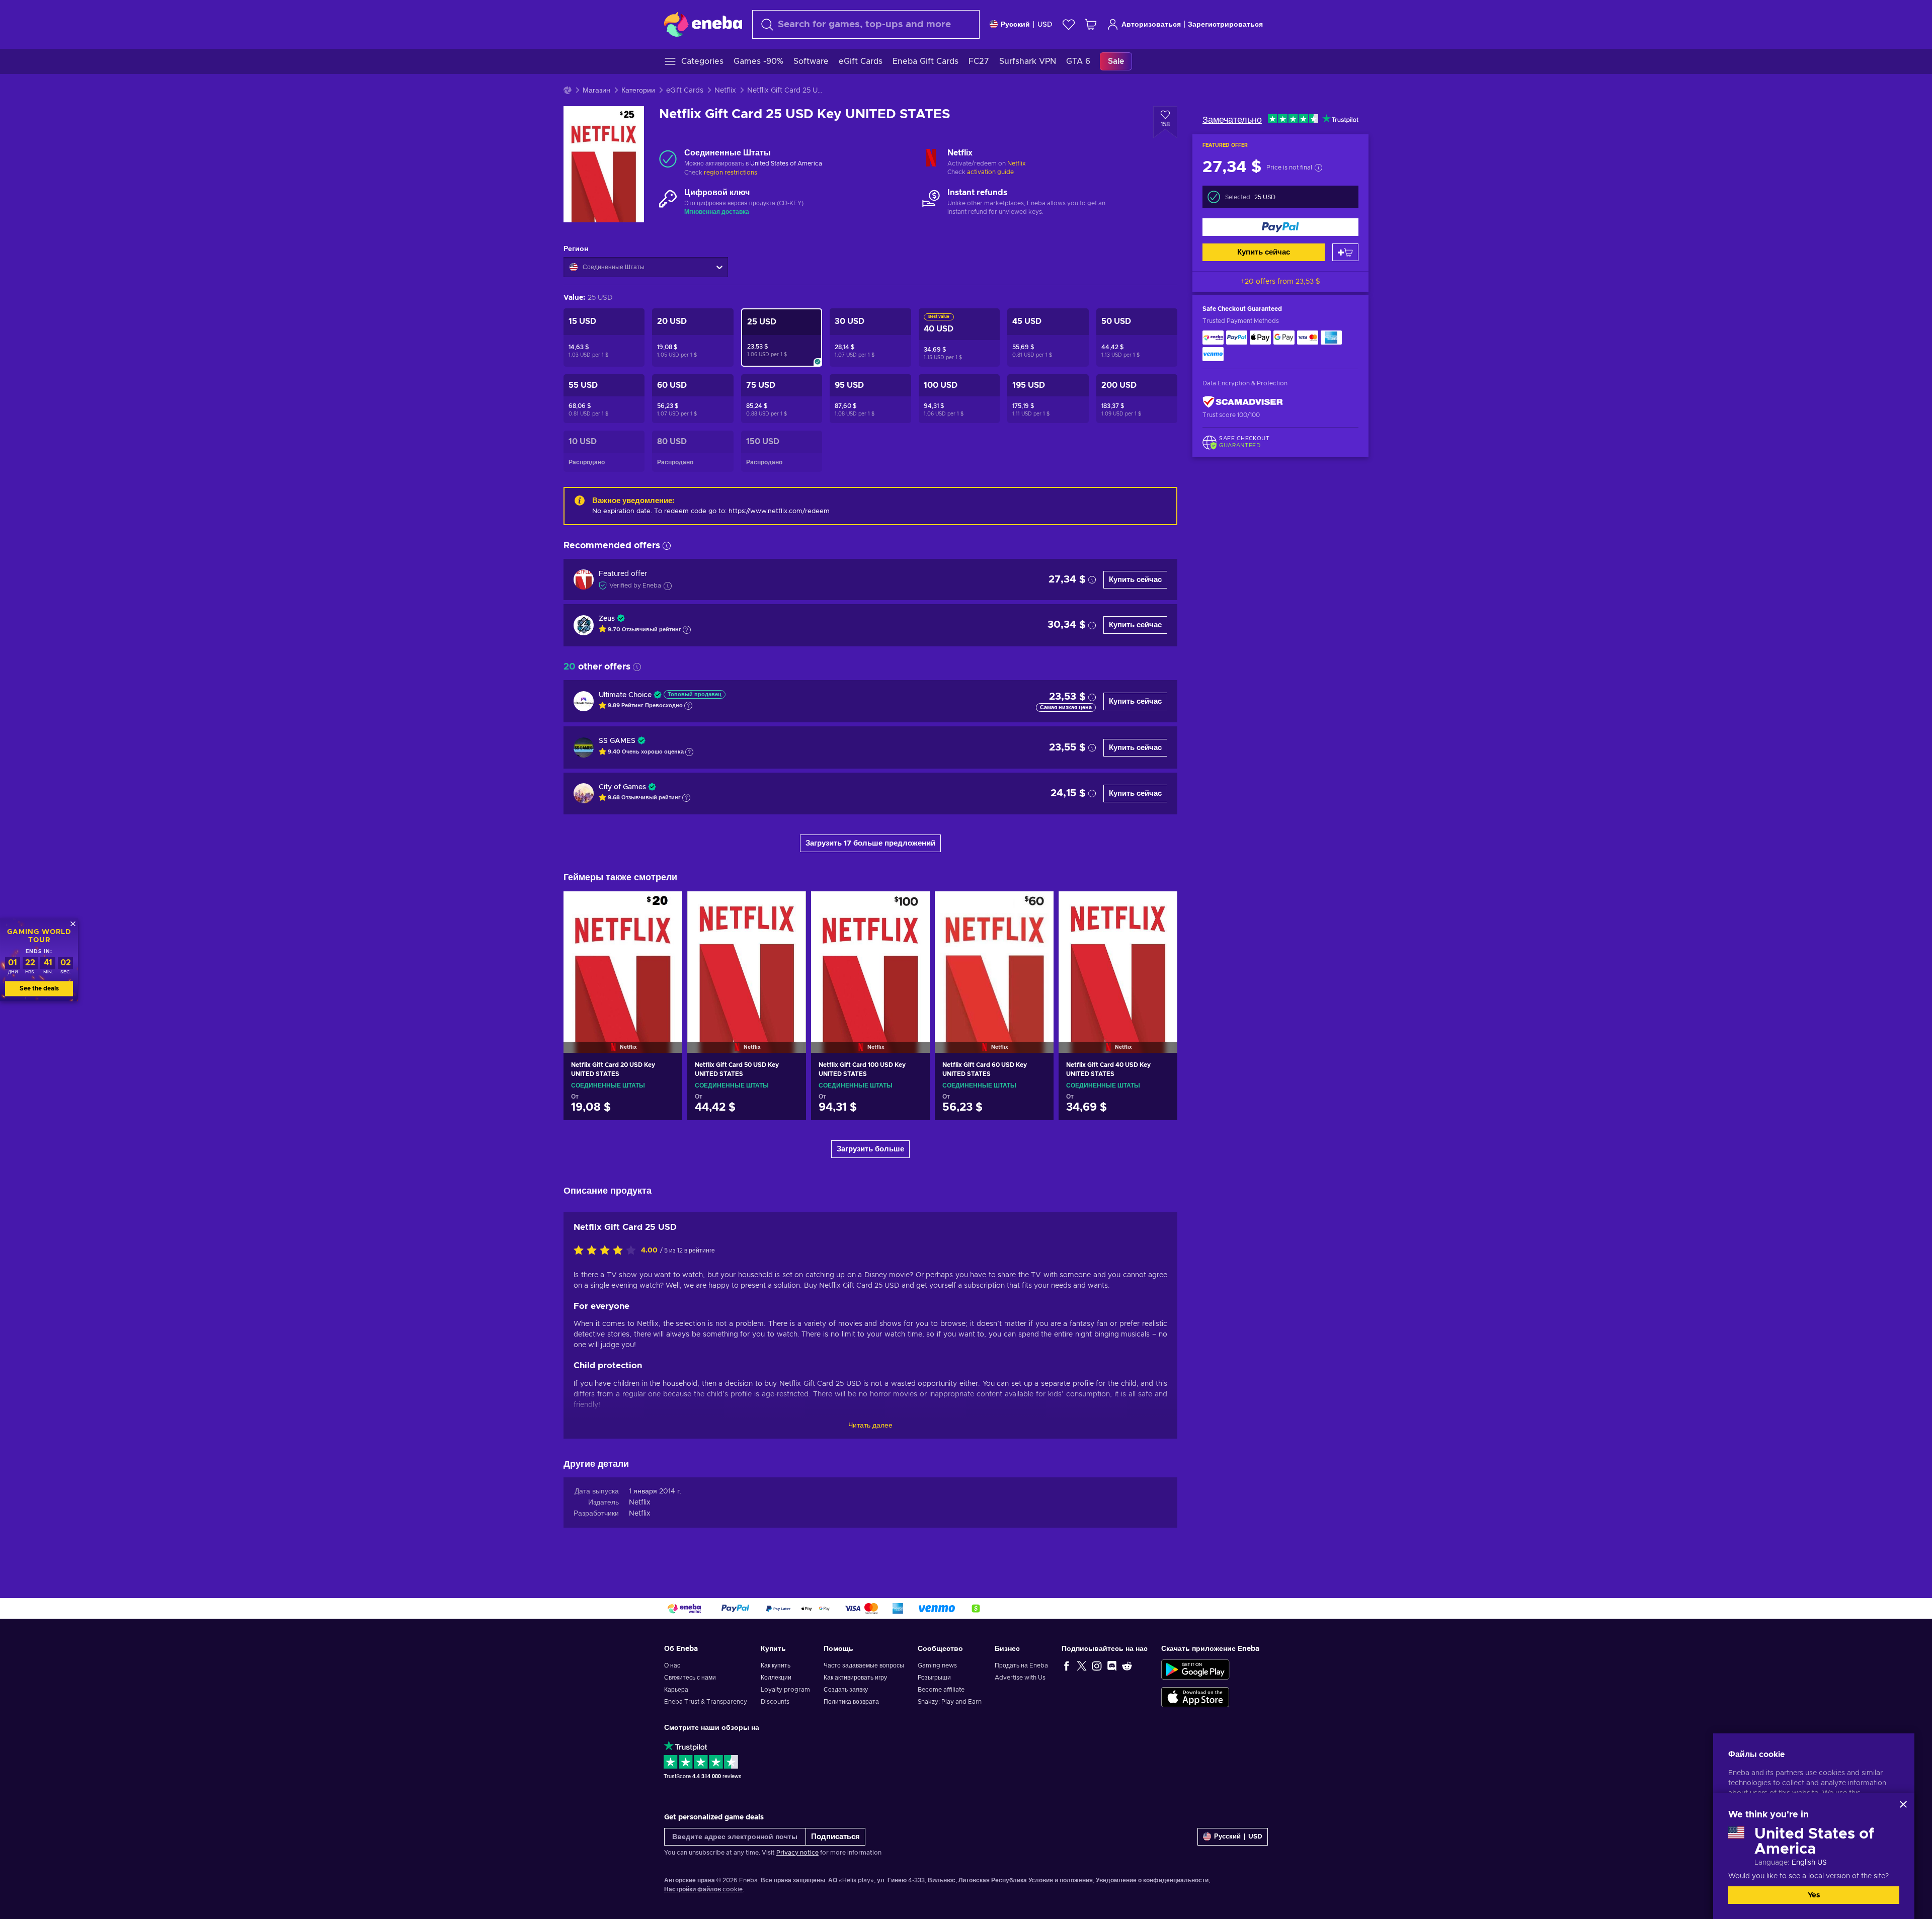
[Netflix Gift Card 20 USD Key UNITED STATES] (623, 959)
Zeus (607, 619)
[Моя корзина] (1091, 24)
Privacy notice (797, 1853)
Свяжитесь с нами (690, 1678)
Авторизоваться (1151, 25)
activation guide (990, 172)
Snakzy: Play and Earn (950, 1702)
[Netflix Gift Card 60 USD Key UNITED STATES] (994, 959)
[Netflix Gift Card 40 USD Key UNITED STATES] (1118, 959)
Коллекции (776, 1678)
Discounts (775, 1702)
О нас (672, 1665)
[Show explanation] (687, 630)
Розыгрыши (934, 1678)
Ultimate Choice (625, 695)
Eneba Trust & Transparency (706, 1702)
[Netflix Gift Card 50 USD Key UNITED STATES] (747, 959)
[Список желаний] (1069, 24)
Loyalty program (785, 1690)
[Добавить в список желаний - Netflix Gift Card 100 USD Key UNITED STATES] (913, 907)
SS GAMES (617, 741)
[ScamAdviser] (1243, 402)
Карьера (676, 1690)
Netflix (725, 91)
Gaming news (937, 1665)
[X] (1082, 1665)
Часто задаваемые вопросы (864, 1665)
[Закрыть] (1903, 1804)
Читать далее (870, 1426)
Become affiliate (941, 1690)
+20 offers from (1280, 282)
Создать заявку (846, 1690)
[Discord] (1112, 1665)
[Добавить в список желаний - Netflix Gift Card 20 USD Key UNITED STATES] (665, 907)
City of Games (622, 787)
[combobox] (866, 24)
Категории (638, 91)
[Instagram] (1097, 1665)
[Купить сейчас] (1280, 227)
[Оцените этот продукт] (607, 1251)
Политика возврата (851, 1702)
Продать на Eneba (1021, 1665)
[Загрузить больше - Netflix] (931, 159)
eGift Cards (685, 91)
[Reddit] (1127, 1665)
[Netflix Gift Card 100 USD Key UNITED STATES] (870, 959)
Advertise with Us (1020, 1678)
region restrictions (731, 173)
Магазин (596, 91)
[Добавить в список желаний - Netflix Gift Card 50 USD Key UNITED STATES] (789, 907)
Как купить (776, 1665)
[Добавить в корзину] (1345, 252)
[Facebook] (1067, 1665)
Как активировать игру (855, 1678)
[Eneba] (703, 24)
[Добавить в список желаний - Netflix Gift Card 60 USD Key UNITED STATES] (1036, 907)
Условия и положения (1061, 1880)
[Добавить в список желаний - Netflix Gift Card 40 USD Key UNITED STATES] (1160, 907)
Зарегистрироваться (1225, 25)
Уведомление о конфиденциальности (1152, 1880)
